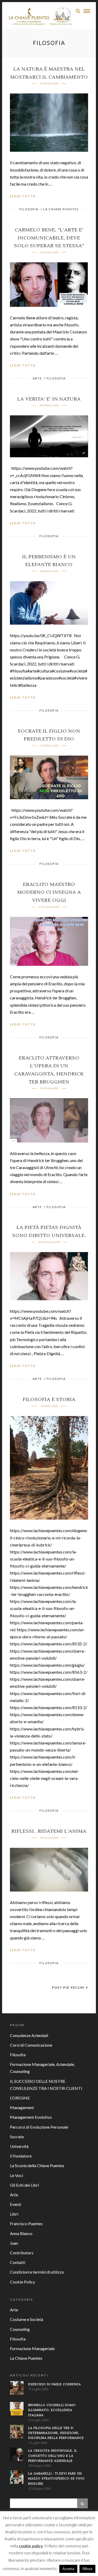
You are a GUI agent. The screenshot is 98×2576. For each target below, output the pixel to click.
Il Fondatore (21, 2156)
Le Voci (16, 2175)
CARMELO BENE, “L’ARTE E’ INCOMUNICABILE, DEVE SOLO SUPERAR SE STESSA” (49, 238)
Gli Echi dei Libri (24, 2185)
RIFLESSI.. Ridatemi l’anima (49, 1831)
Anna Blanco (21, 2233)
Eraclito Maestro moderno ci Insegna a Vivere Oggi (49, 892)
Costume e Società (27, 2319)
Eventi (16, 2204)
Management (22, 2107)
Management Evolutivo (31, 2117)
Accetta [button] (68, 2569)
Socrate (17, 2137)
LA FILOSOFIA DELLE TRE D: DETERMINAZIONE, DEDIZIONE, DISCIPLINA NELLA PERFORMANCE (56, 2433)
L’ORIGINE (20, 2098)
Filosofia (29, 209)
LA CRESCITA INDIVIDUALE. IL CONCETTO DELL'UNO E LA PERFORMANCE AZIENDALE (53, 2456)
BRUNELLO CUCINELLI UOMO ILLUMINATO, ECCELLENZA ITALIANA (52, 2410)
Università (19, 2146)
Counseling (20, 2329)
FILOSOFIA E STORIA (49, 1400)
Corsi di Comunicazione (31, 2045)
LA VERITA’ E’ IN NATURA (49, 399)
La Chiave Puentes (61, 209)
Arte (37, 378)
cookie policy (31, 2546)
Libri (14, 2214)
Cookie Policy (22, 2282)
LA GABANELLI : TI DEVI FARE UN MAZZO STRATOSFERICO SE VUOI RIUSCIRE (56, 2479)
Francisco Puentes (26, 2223)
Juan (14, 2243)
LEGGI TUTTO (23, 196)
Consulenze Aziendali (29, 2035)
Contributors (22, 2253)
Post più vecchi (68, 1987)
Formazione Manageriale (32, 2348)
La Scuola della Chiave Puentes (37, 2165)
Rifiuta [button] (87, 2569)
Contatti (18, 2262)
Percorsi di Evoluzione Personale (39, 2127)
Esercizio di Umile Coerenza (55, 2384)
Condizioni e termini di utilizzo (37, 2272)
